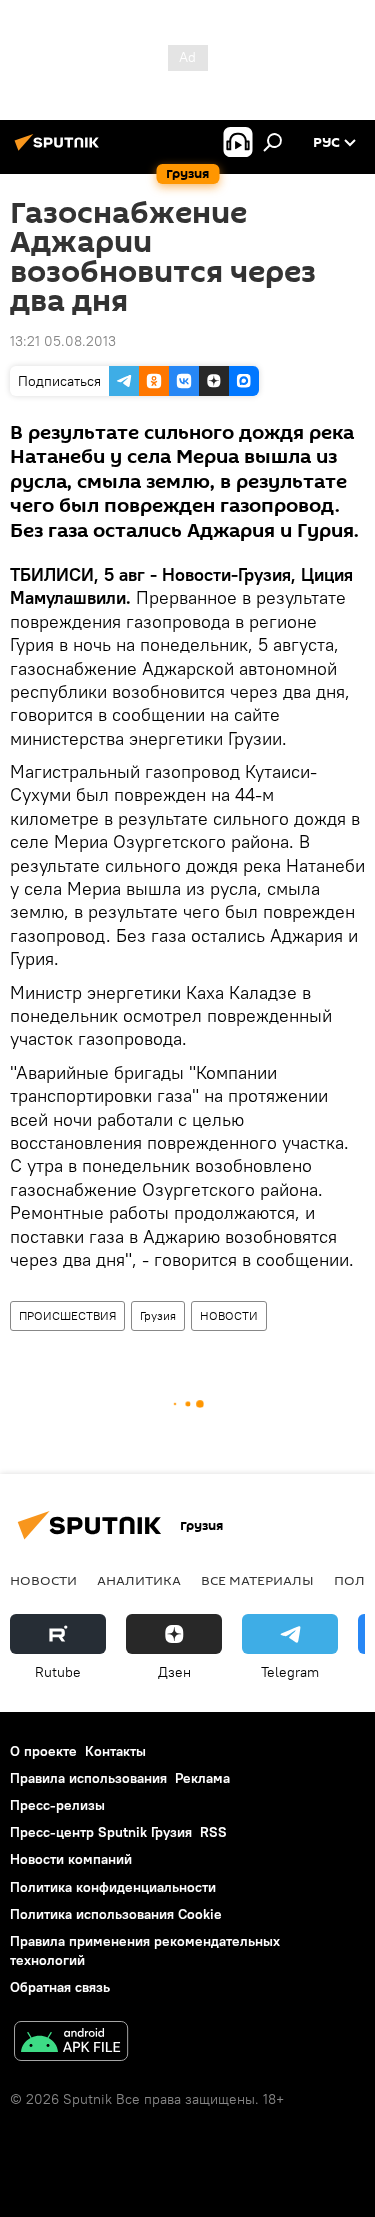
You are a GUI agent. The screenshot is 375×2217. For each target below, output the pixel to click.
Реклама (202, 1778)
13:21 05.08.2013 (63, 341)
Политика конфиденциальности (113, 1887)
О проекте (43, 1751)
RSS (213, 1832)
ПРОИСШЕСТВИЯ (67, 1315)
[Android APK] (71, 2043)
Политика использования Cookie (116, 1914)
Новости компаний (71, 1859)
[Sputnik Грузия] (60, 150)
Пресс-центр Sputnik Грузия (101, 1832)
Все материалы (257, 1580)
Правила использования (88, 1778)
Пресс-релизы (57, 1805)
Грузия (158, 1315)
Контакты (115, 1751)
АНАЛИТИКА (139, 1580)
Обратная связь (60, 1987)
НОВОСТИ (229, 1315)
